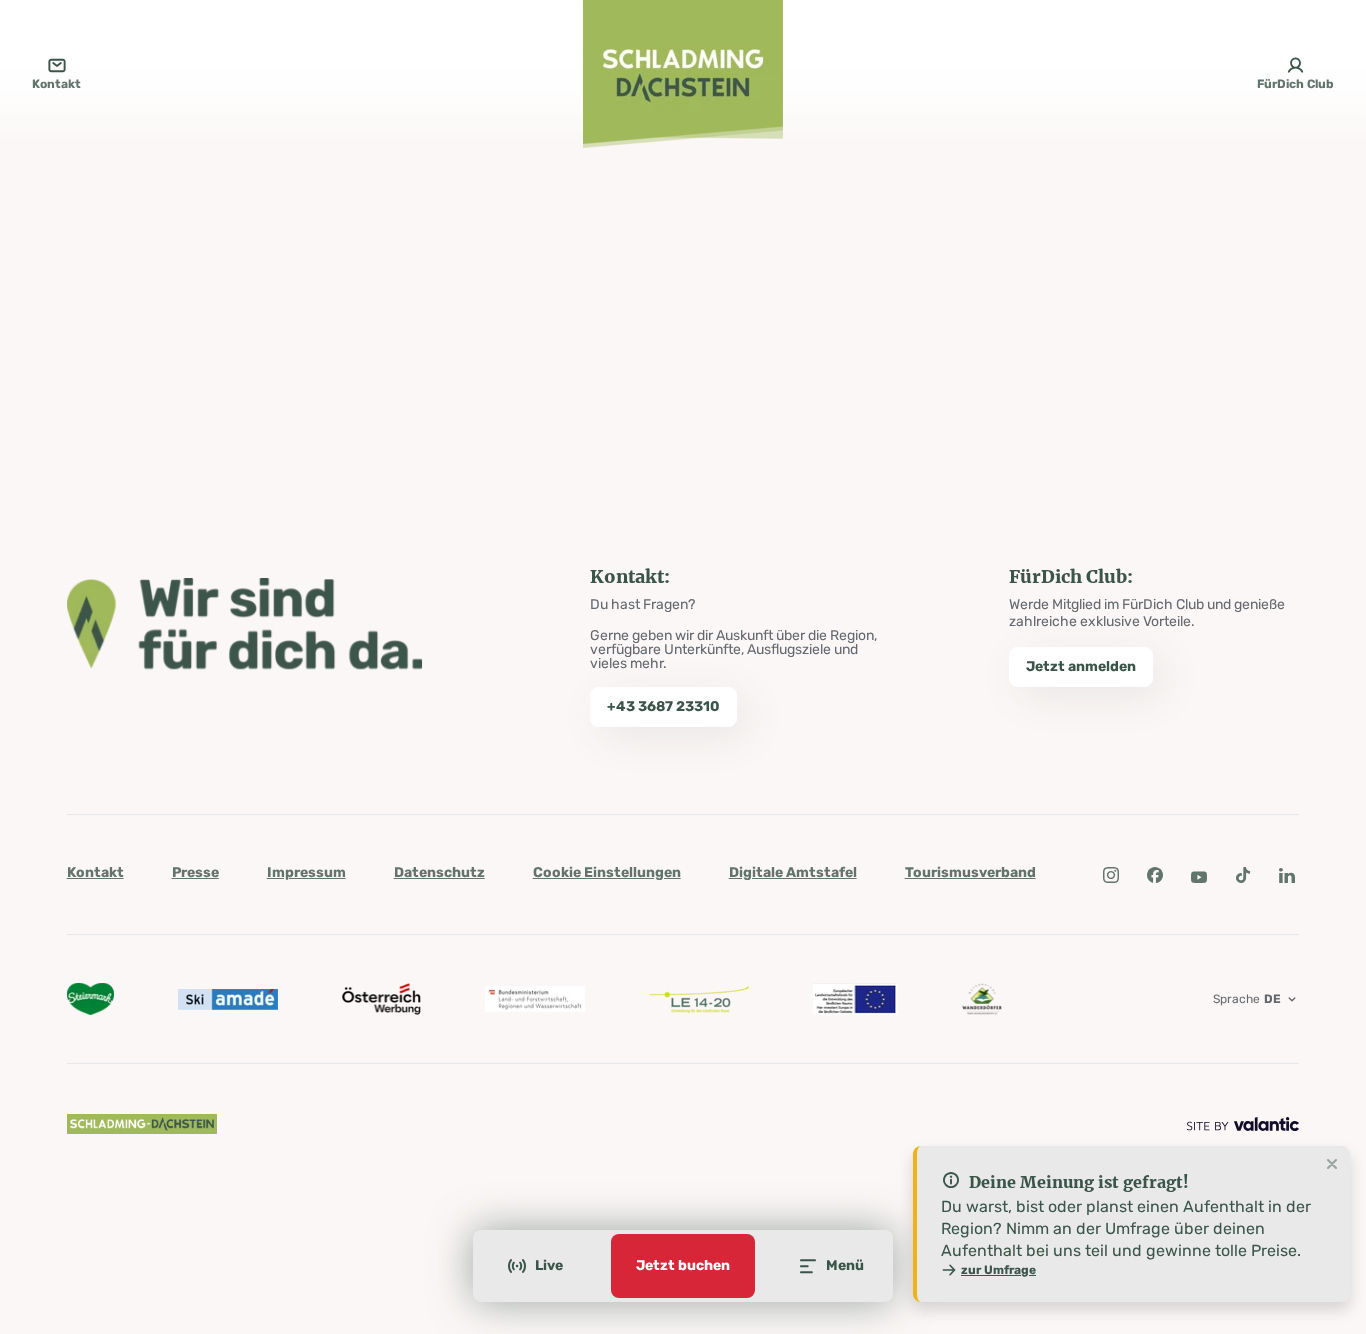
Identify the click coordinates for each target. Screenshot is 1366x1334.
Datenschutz (439, 872)
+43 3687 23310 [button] (663, 706)
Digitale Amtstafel (793, 872)
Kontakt (95, 872)
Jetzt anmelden (1081, 666)
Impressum (306, 872)
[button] (1111, 875)
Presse (195, 872)
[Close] (1332, 1165)
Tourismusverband (970, 872)
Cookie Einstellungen (607, 872)
